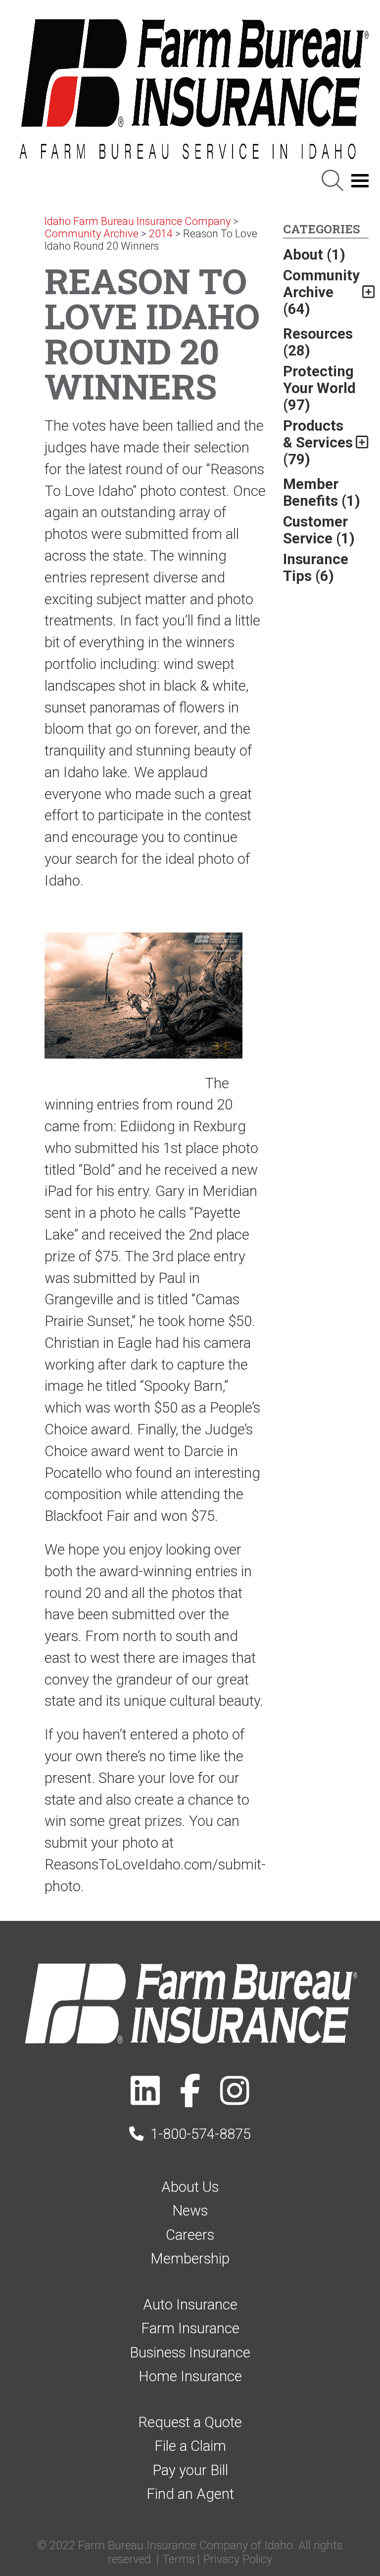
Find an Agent (190, 2494)
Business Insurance (190, 2353)
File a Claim (190, 2446)
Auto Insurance (190, 2305)
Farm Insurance (190, 2328)
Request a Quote (190, 2422)
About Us (190, 2187)
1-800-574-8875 (201, 2134)
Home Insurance (190, 2376)
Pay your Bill (190, 2470)
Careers (190, 2235)
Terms (178, 2559)
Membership (190, 2259)
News (190, 2211)
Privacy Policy (238, 2559)
